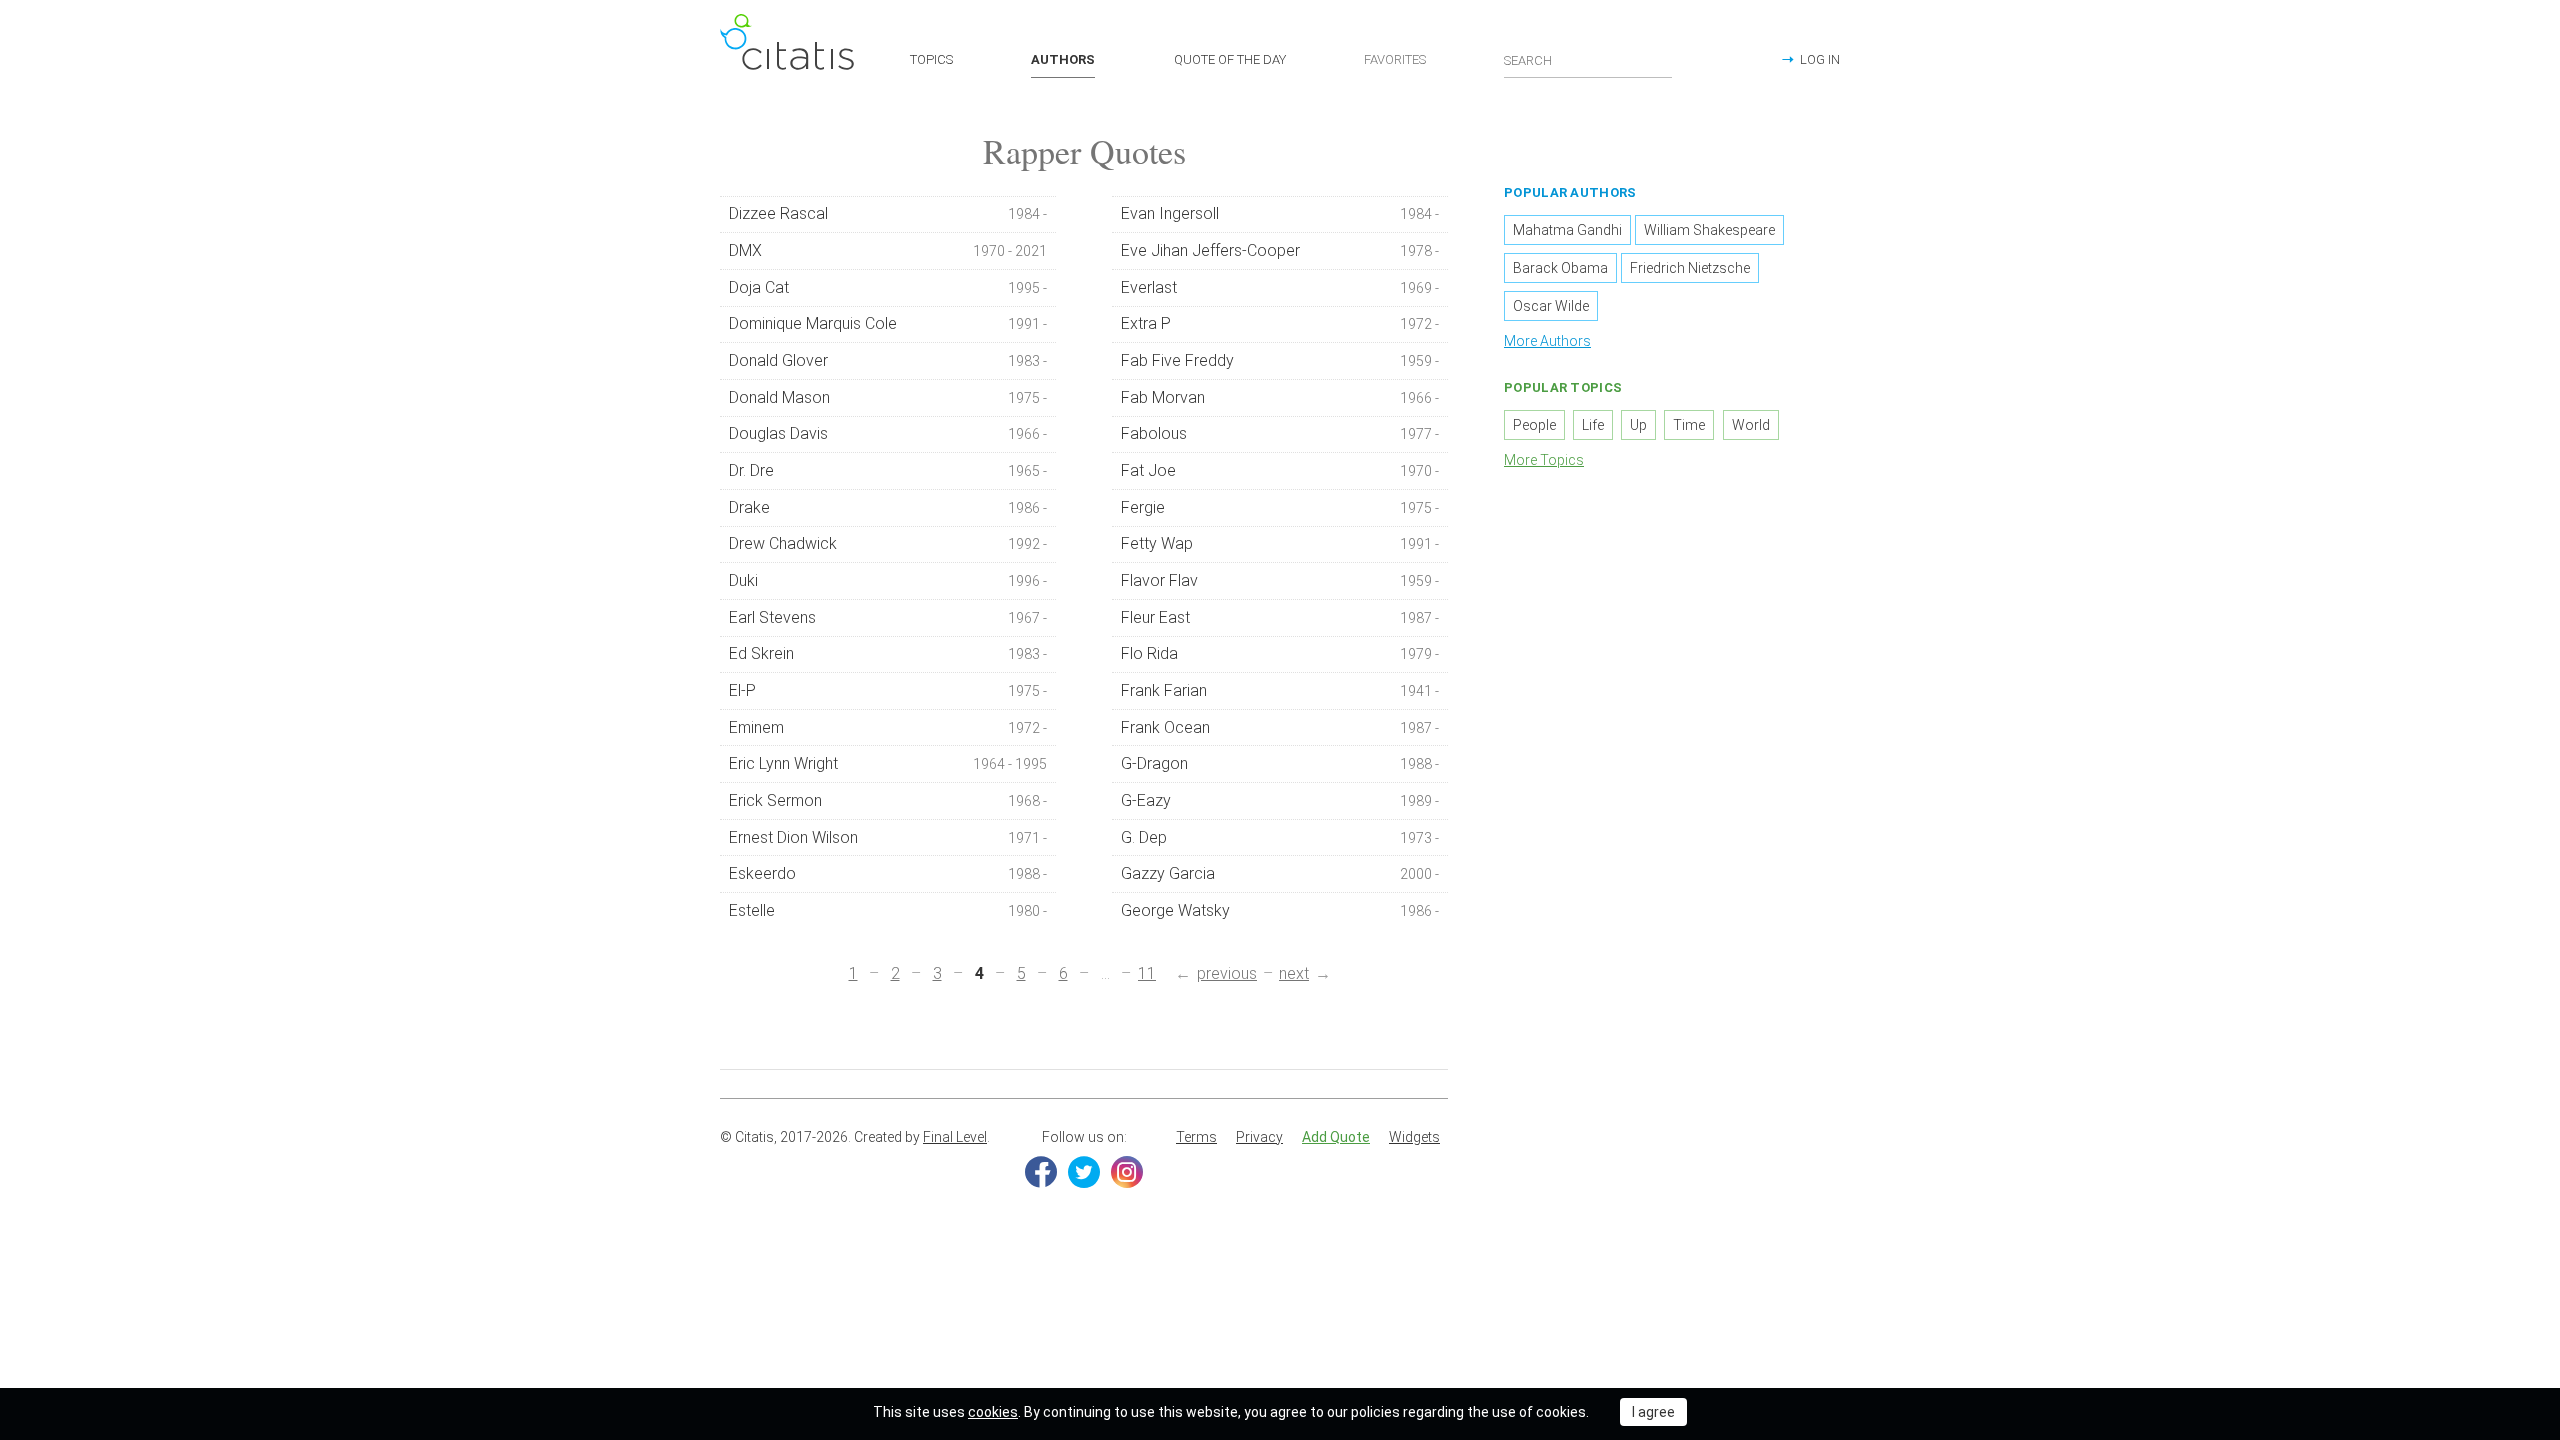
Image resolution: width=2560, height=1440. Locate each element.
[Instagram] (1127, 1172)
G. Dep (1280, 837)
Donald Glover (888, 360)
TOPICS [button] (931, 59)
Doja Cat (888, 287)
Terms (1196, 1137)
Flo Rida (1280, 653)
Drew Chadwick (888, 543)
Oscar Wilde (1551, 306)
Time (1689, 425)
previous (1227, 973)
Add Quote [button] (1336, 1137)
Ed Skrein (888, 653)
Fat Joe (1280, 470)
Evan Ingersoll (1280, 213)
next (1294, 973)
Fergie (1280, 507)
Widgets (1414, 1137)
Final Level (955, 1137)
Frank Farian (1280, 690)
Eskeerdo (888, 873)
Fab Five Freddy (1280, 360)
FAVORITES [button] (1395, 59)
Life (1593, 425)
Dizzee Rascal (888, 213)
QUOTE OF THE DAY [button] (1230, 59)
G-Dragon (1280, 763)
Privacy (1259, 1137)
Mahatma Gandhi (1567, 230)
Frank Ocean (1280, 727)
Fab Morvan (1280, 397)
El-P (888, 690)
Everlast (1280, 287)
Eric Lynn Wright (888, 763)
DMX (888, 250)
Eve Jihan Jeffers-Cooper (1280, 250)
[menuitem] (1196, 1138)
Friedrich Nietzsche (1690, 268)
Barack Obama (1560, 268)
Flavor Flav (1280, 580)
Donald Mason (888, 397)
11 (1147, 973)
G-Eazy (1280, 800)
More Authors (1547, 341)
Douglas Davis (888, 433)
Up (1638, 425)
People (1534, 425)
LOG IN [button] (1820, 59)
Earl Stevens (888, 617)
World (1751, 425)
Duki (888, 580)
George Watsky (1280, 910)
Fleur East (1280, 617)
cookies (993, 1412)
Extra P (1280, 323)
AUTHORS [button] (1063, 59)
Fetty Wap (1280, 543)
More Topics (1544, 460)
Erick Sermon (888, 800)
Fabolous (1280, 433)
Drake (888, 507)
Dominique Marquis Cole (888, 323)
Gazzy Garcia (1280, 873)
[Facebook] (1041, 1172)
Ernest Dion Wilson (888, 837)
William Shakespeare (1709, 230)
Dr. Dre (888, 470)
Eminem (888, 727)
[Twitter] (1084, 1172)
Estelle (888, 910)
